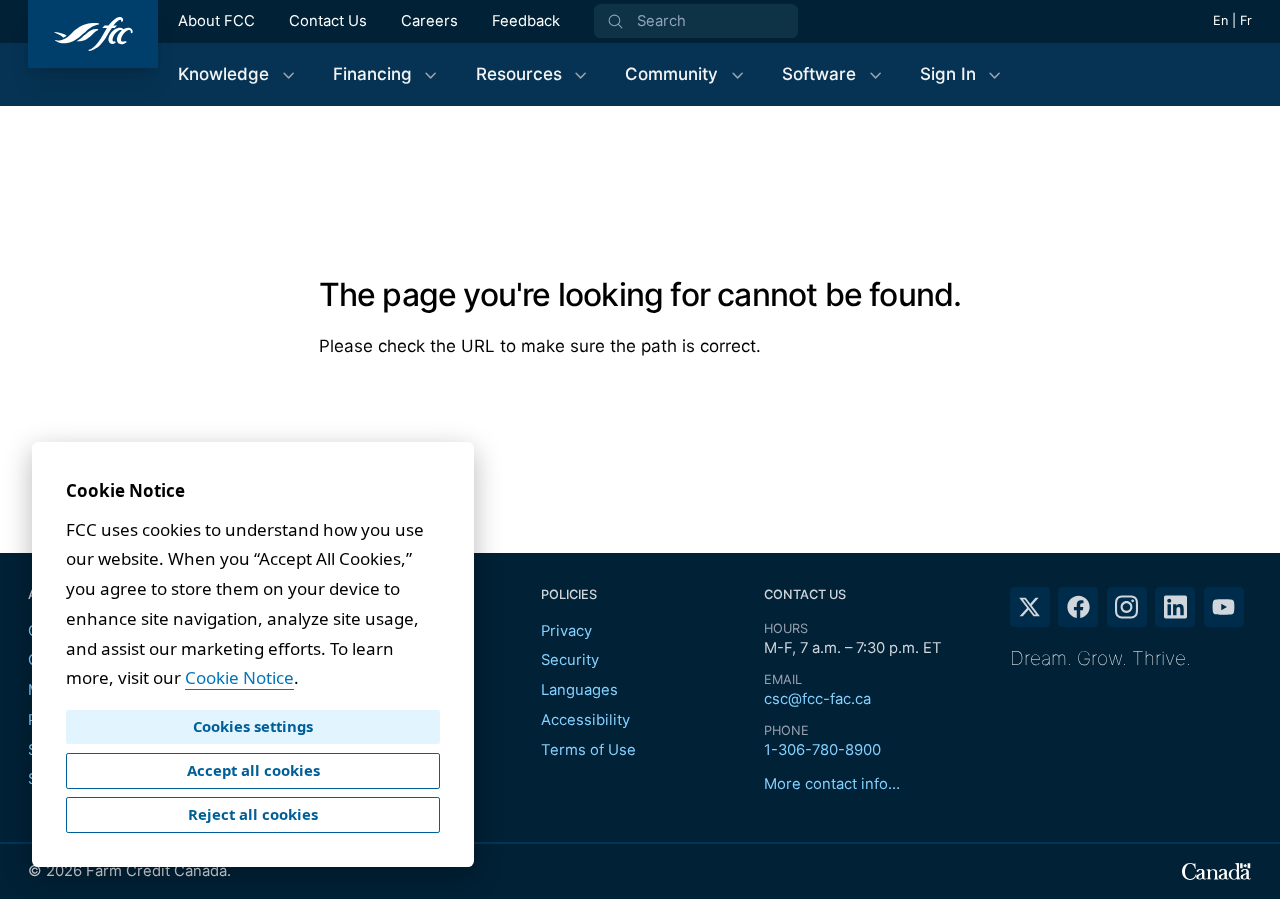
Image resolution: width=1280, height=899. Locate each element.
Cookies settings (253, 726)
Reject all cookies (253, 814)
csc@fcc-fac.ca (817, 699)
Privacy (566, 631)
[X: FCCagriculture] (1030, 607)
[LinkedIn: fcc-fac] (1175, 607)
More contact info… (832, 784)
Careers (429, 21)
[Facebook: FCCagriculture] (1078, 607)
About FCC (216, 21)
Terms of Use (588, 750)
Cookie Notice (239, 677)
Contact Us (328, 21)
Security (570, 660)
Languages (579, 690)
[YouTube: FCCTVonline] (1224, 607)
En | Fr (1232, 20)
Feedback (526, 21)
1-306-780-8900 (822, 750)
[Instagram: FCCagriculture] (1127, 607)
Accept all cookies (253, 770)
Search (661, 21)
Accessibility (585, 720)
